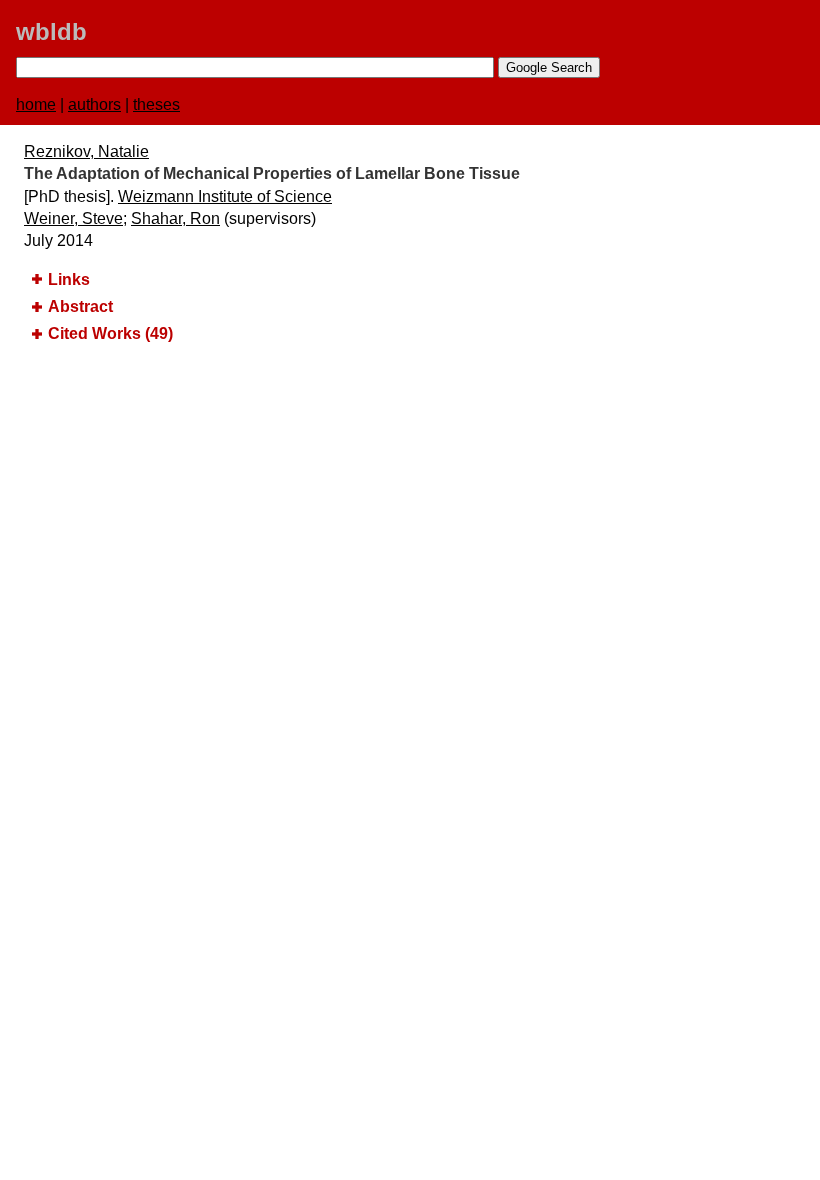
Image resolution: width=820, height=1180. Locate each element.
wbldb (51, 31)
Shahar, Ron (175, 218)
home (36, 104)
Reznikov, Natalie (86, 151)
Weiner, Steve (73, 218)
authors (94, 104)
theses (156, 104)
